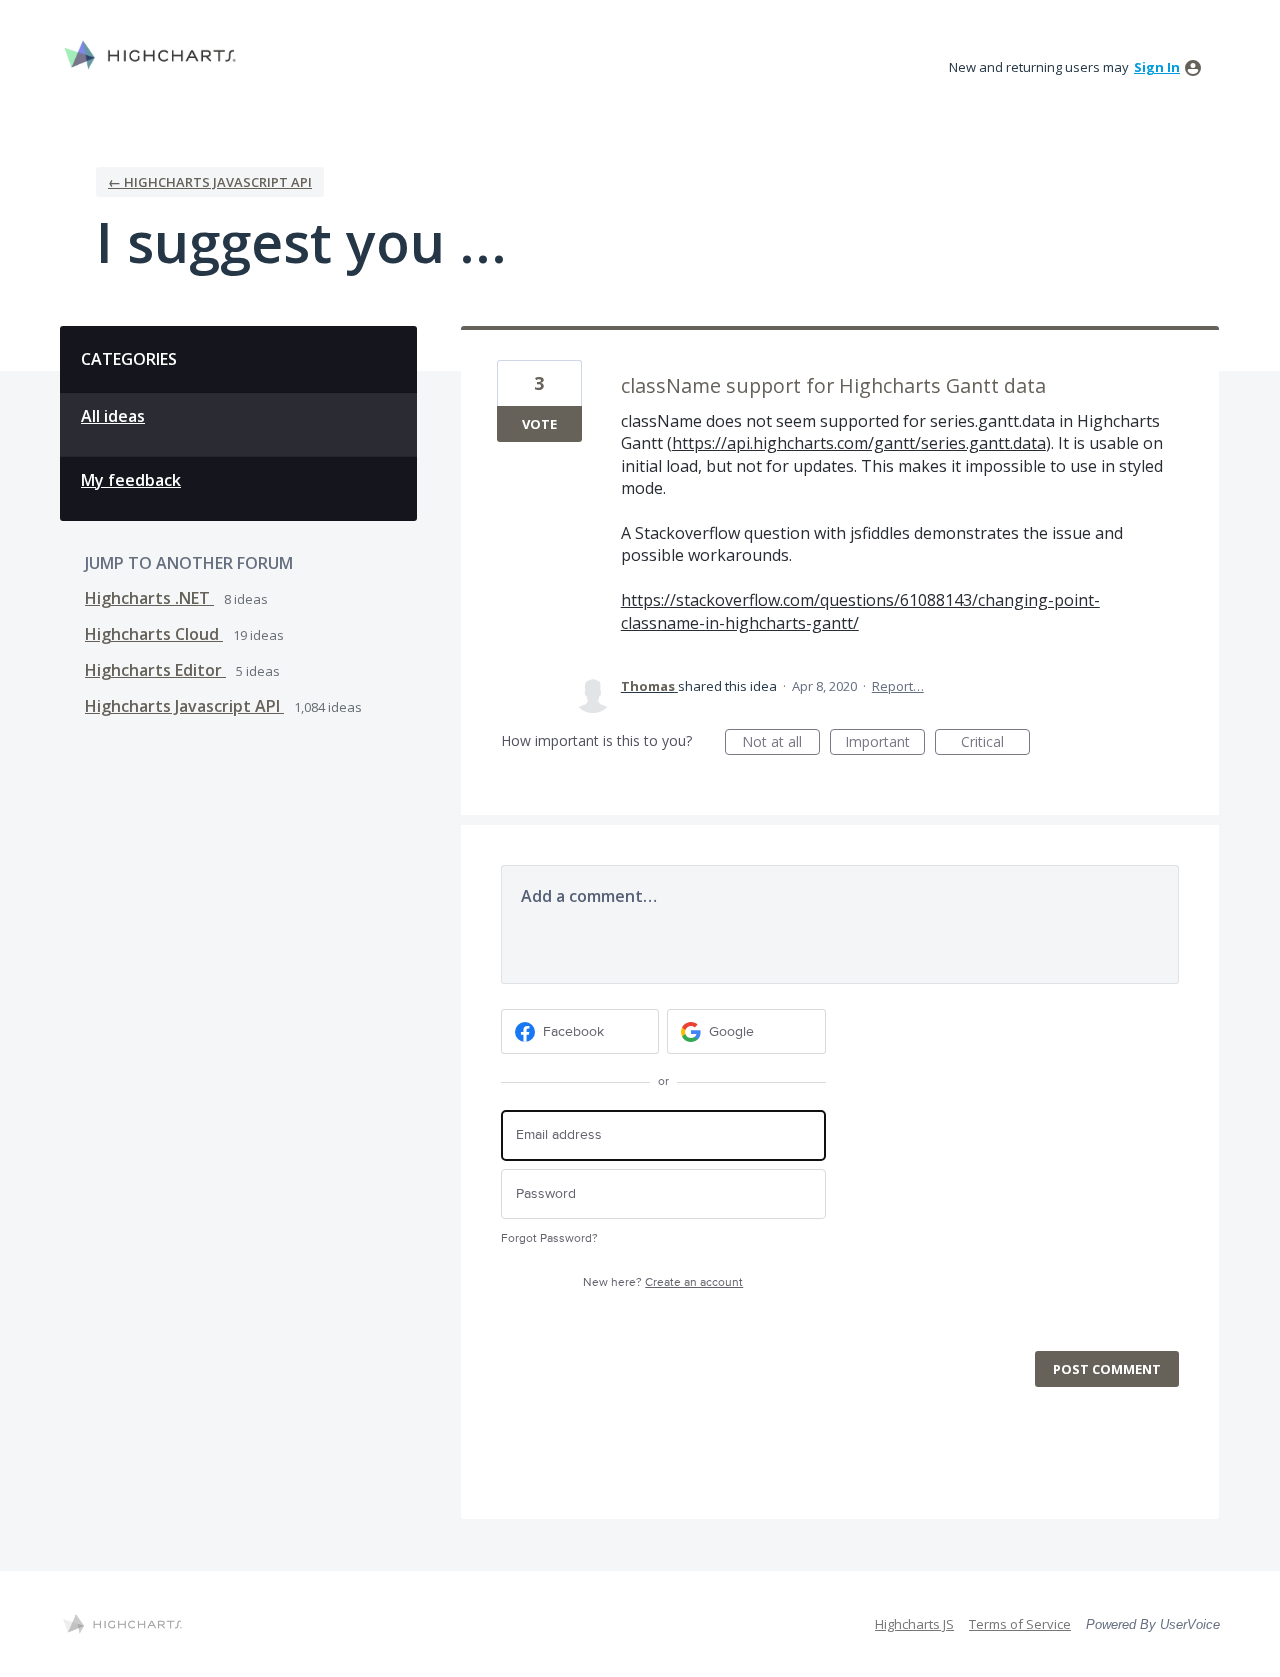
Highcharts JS (914, 1624)
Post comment (1107, 1369)
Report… (898, 686)
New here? (663, 1282)
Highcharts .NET (149, 598)
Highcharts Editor (155, 670)
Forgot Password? (549, 1238)
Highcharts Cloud (154, 634)
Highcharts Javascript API (184, 706)
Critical (995, 743)
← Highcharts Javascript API (210, 182)
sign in (1157, 67)
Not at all (781, 743)
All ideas (113, 416)
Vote (539, 424)
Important (885, 743)
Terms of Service (1020, 1624)
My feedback (131, 480)
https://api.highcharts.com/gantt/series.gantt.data (859, 443)
